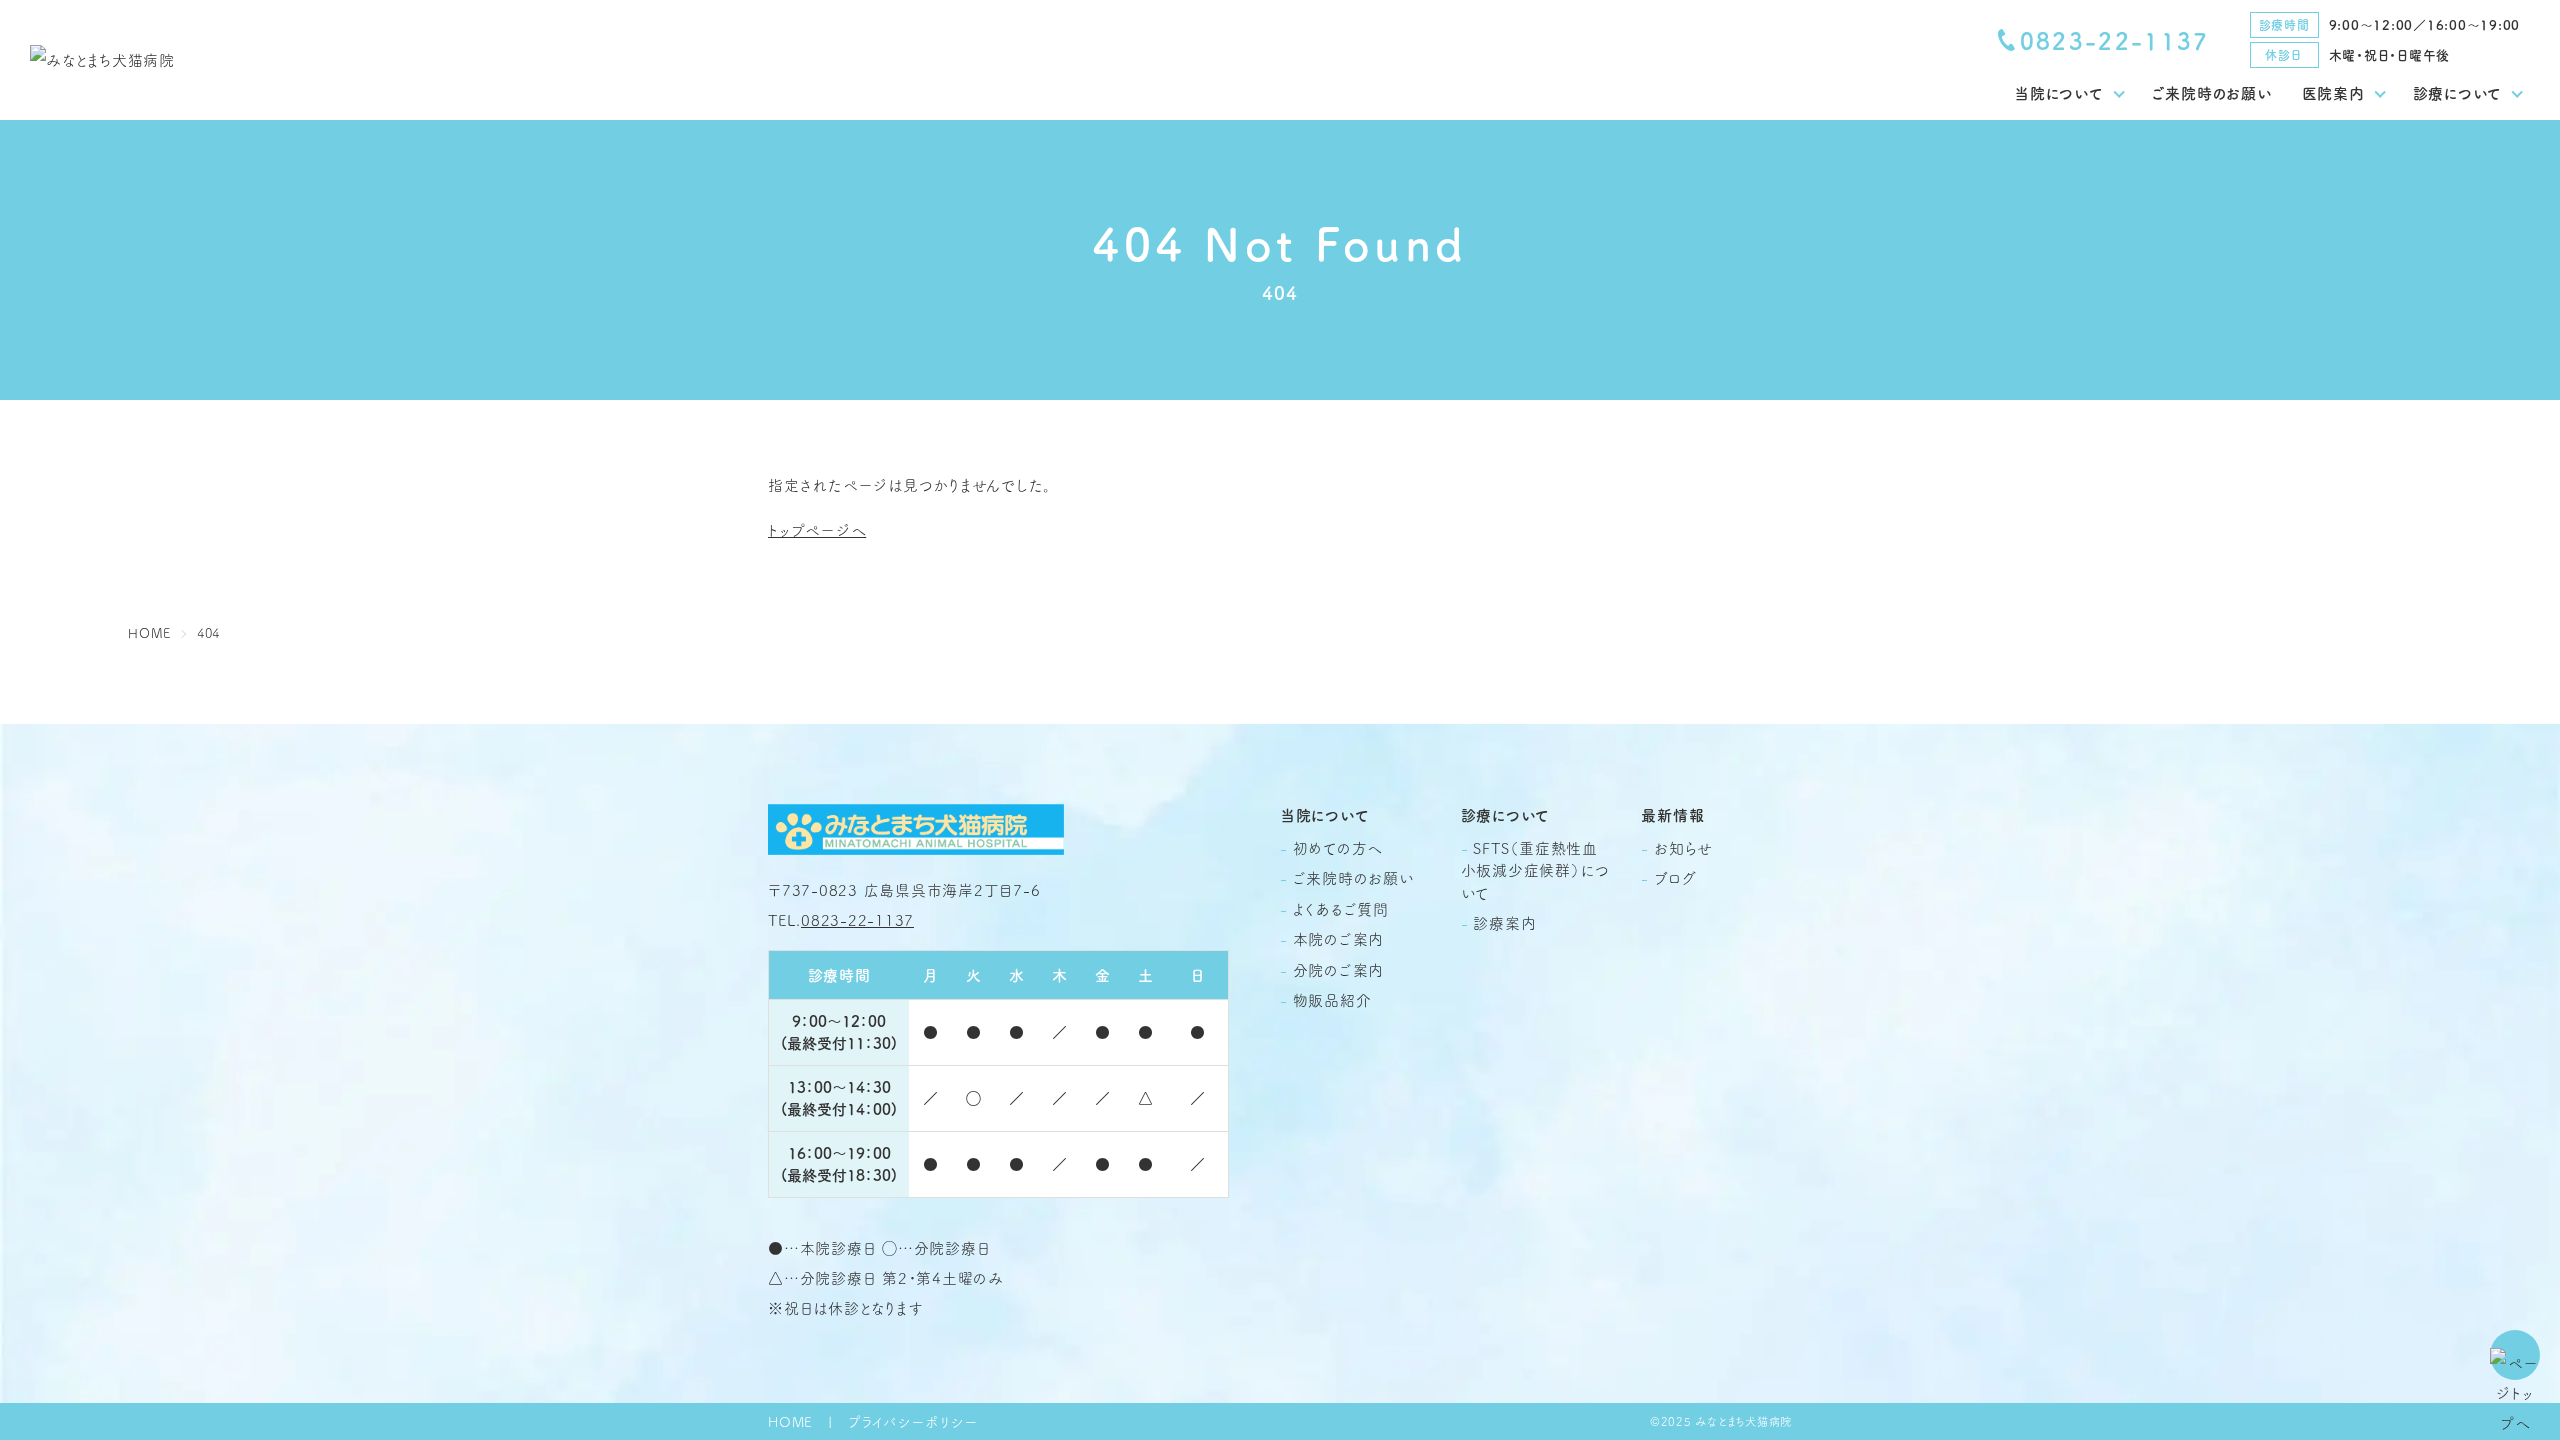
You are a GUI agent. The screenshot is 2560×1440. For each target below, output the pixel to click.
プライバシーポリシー (913, 1421)
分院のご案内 (1339, 969)
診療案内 (1504, 922)
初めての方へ (1338, 847)
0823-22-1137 (2115, 40)
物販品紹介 (1332, 999)
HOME (790, 1421)
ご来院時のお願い (2212, 92)
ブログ (1675, 877)
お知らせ (1683, 847)
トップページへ (817, 529)
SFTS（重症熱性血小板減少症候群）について (1536, 870)
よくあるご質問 (1341, 908)
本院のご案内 (1339, 938)
